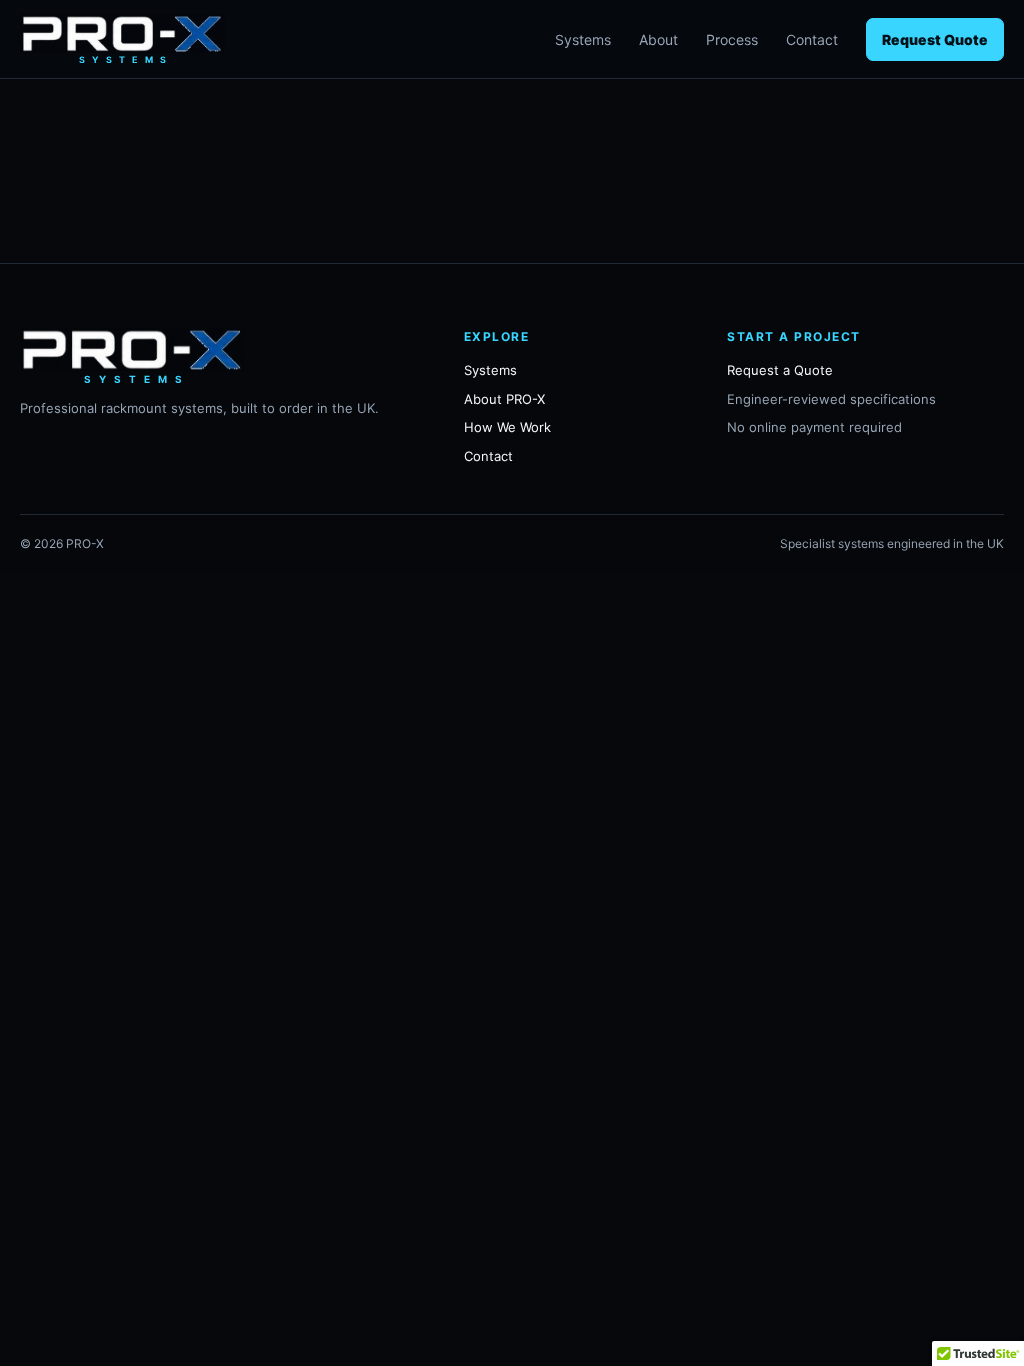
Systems (583, 39)
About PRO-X (504, 399)
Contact (812, 39)
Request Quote (935, 39)
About (658, 39)
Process (732, 39)
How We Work (507, 427)
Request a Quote (780, 370)
